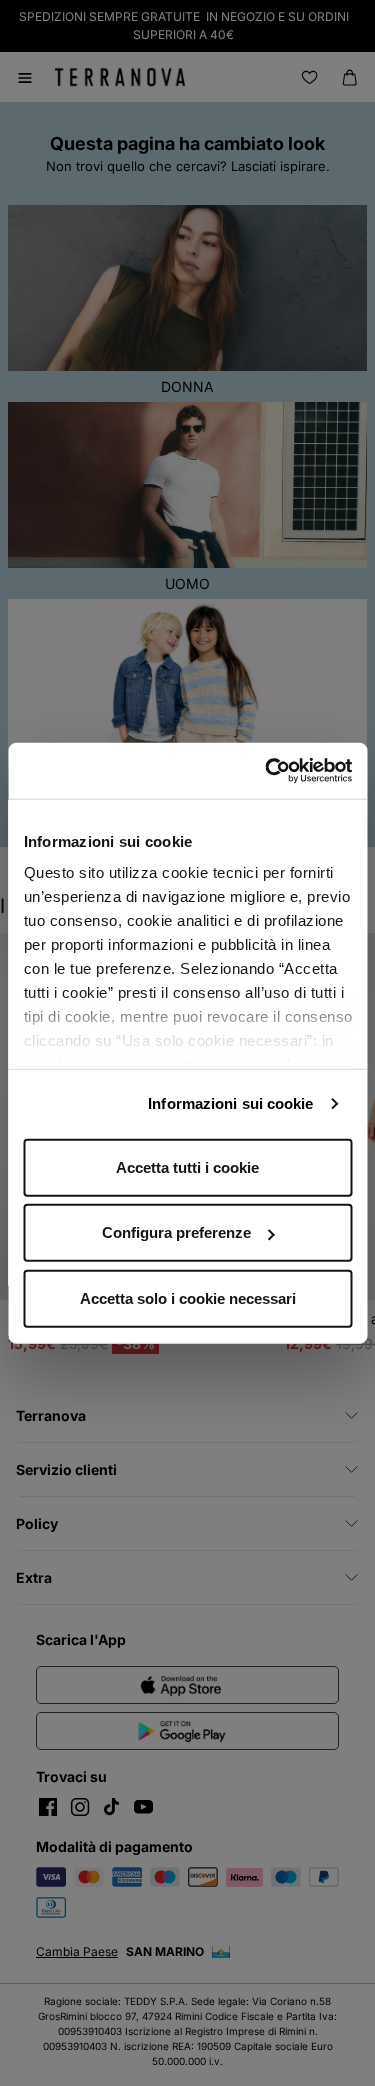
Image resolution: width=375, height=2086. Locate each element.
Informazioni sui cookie (230, 1103)
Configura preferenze (176, 1232)
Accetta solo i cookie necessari (188, 1297)
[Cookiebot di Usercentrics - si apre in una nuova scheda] (267, 771)
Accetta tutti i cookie (187, 1166)
